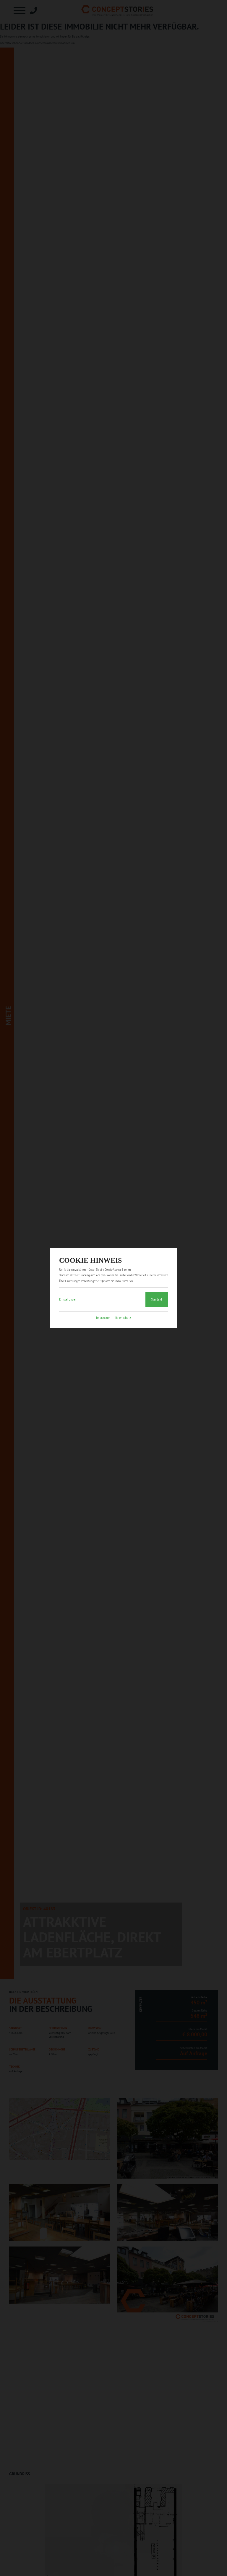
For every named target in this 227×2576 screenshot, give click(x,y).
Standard (157, 1300)
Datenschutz (123, 1318)
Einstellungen (68, 1300)
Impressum (103, 1318)
